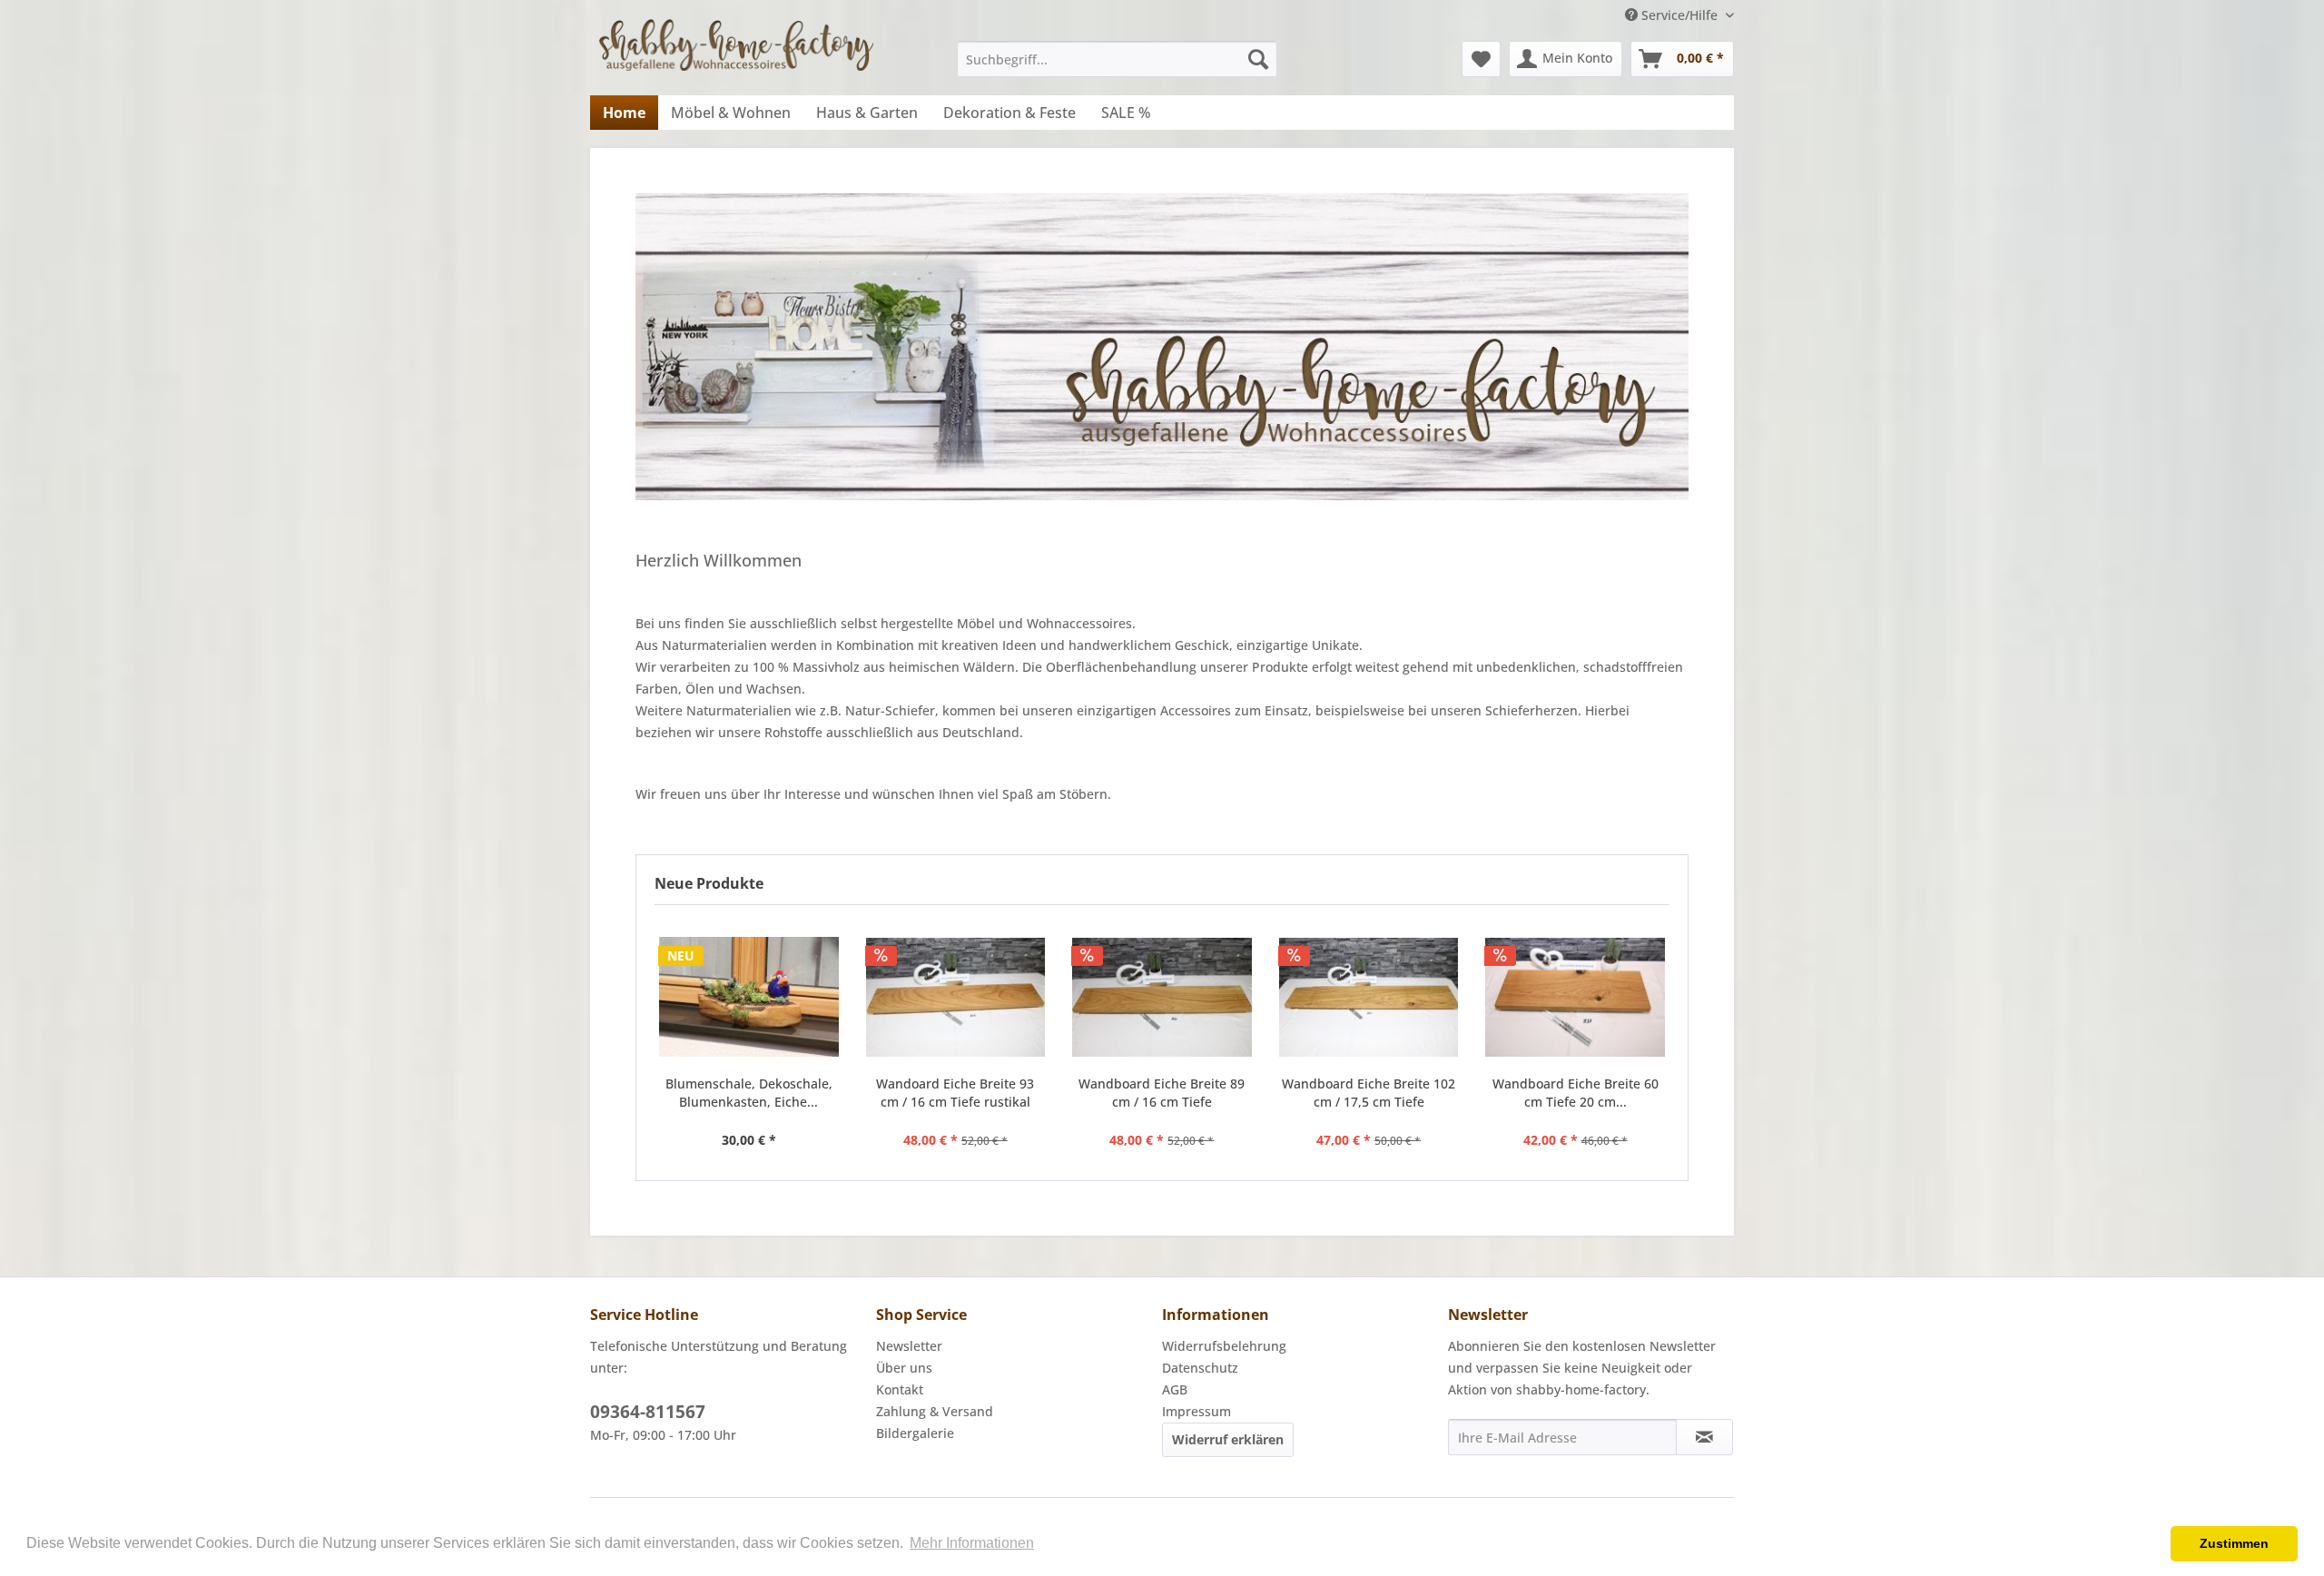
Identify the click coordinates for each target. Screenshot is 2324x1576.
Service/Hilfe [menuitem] (1679, 15)
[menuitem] (1117, 59)
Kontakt (900, 1389)
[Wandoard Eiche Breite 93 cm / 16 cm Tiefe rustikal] (956, 997)
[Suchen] (1258, 59)
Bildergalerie (915, 1433)
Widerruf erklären (1228, 1439)
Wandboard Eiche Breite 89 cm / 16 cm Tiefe (1162, 1093)
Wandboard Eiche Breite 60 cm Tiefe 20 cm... (1576, 1093)
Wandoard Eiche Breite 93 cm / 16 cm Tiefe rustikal (955, 1093)
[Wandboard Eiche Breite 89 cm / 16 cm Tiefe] (1162, 997)
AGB (1175, 1389)
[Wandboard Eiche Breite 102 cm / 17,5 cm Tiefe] (1369, 997)
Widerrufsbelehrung (1224, 1346)
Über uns (904, 1368)
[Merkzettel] (1481, 59)
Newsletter (909, 1346)
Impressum (1196, 1411)
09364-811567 (648, 1412)
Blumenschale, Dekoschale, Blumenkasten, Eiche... (749, 1093)
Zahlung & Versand (935, 1411)
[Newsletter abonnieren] (1704, 1437)
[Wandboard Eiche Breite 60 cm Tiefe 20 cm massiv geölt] (1575, 997)
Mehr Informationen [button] (972, 1543)
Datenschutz (1200, 1368)
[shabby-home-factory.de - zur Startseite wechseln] (736, 52)
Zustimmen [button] (2234, 1543)
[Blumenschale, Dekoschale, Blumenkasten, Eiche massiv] (749, 997)
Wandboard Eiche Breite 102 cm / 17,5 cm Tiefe (1369, 1093)
